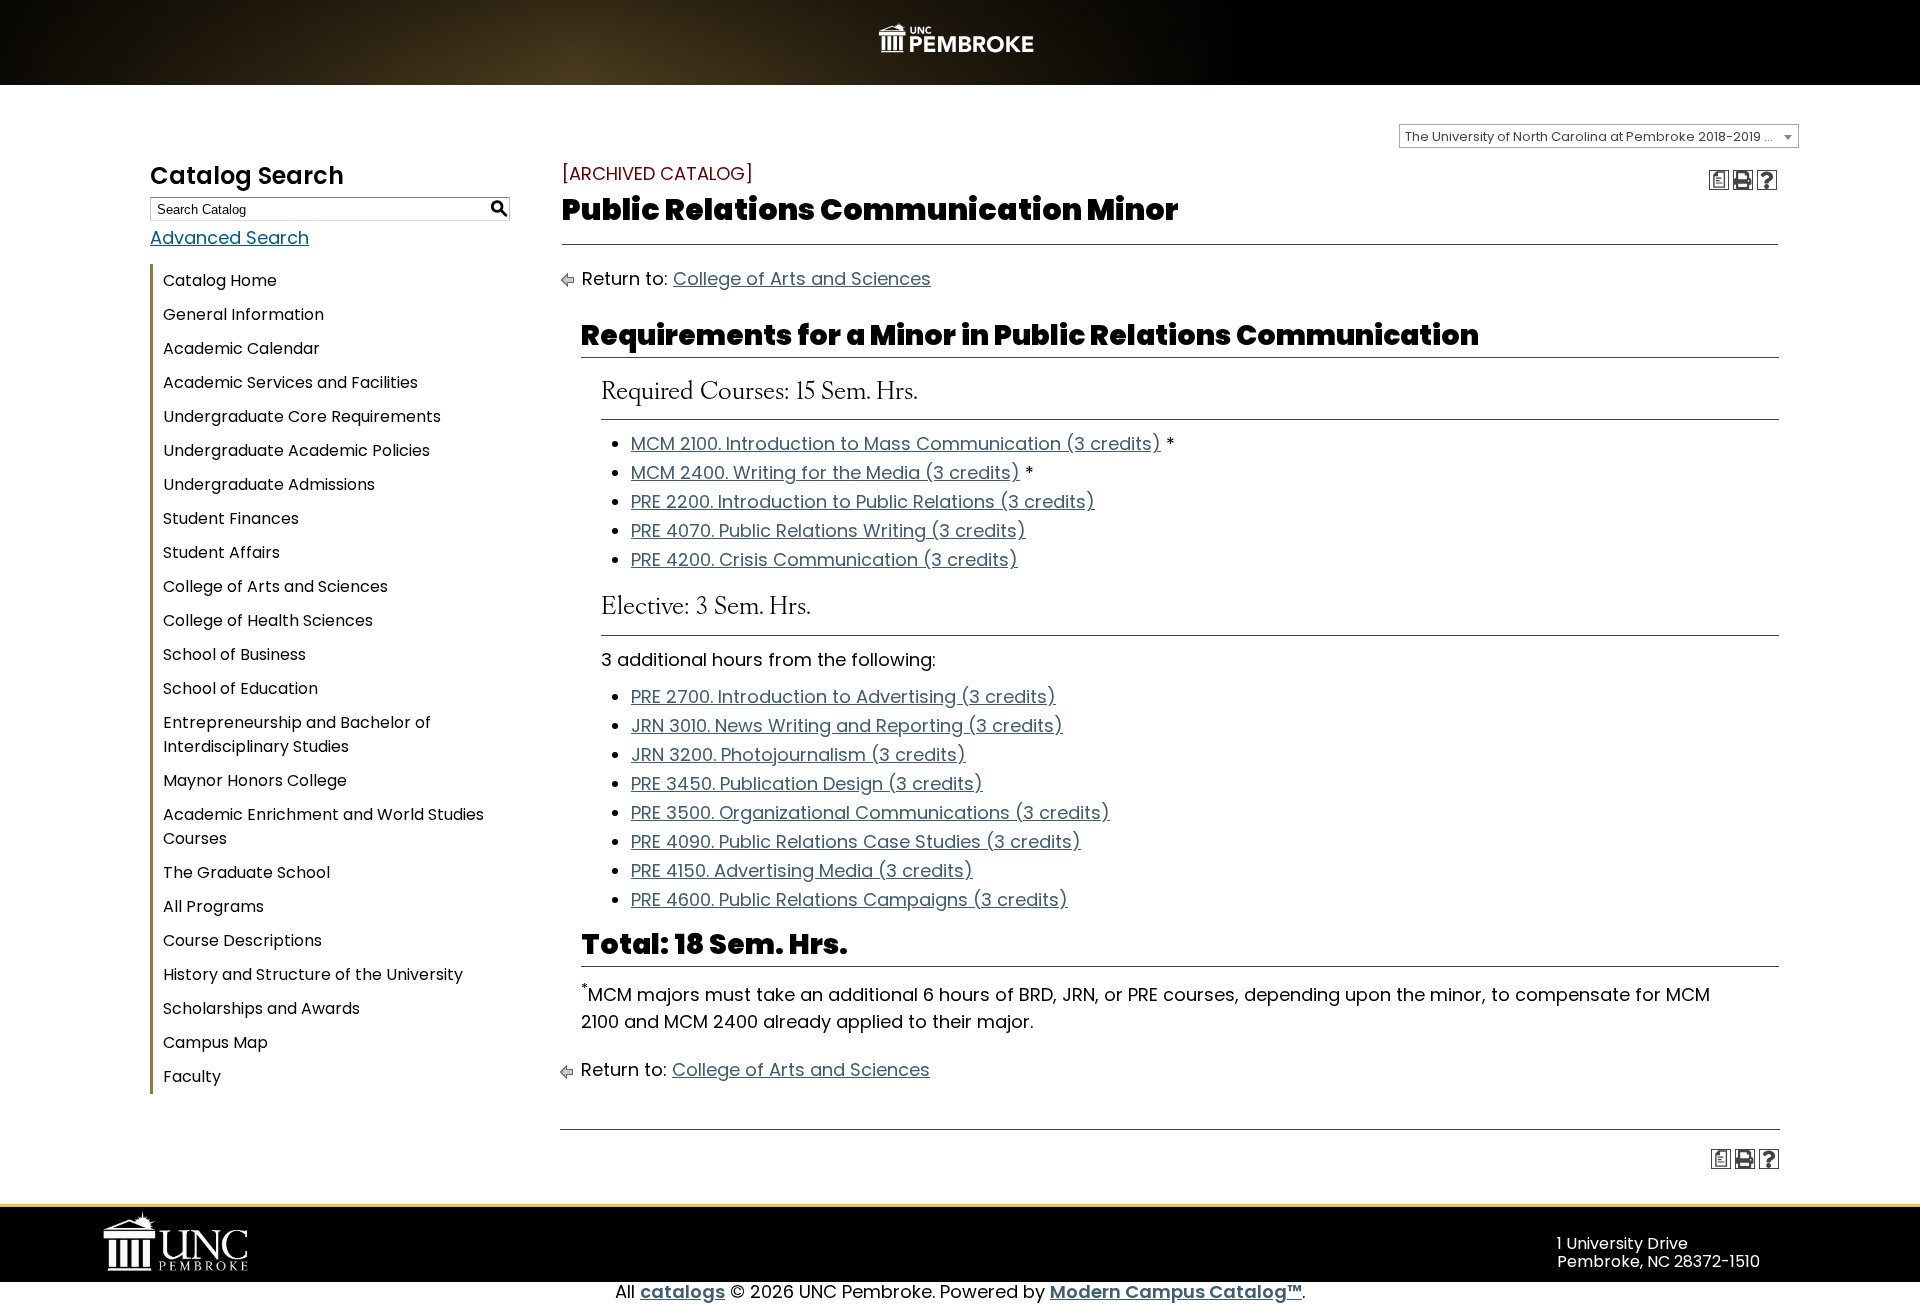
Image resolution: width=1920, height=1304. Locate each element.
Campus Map (215, 1042)
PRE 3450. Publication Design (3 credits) (807, 783)
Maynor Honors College (255, 780)
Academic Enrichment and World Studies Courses (323, 826)
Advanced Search (229, 237)
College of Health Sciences (268, 620)
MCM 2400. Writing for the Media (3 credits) (825, 472)
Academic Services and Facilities (290, 382)
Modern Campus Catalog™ (1176, 1291)
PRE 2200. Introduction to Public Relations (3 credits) (863, 501)
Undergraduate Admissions (269, 484)
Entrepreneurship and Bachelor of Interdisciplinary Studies (297, 734)
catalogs (682, 1291)
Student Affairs (221, 552)
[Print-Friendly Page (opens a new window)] (1743, 180)
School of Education (240, 688)
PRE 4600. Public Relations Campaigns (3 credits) (849, 899)
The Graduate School (246, 872)
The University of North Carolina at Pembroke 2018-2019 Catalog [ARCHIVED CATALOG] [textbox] (1601, 136)
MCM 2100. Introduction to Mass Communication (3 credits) (896, 443)
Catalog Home (220, 280)
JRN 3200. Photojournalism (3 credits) (798, 754)
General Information (243, 314)
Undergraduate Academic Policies (296, 450)
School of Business (234, 654)
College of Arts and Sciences (275, 586)
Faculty (192, 1076)
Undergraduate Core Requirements (302, 416)
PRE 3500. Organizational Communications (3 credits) (870, 812)
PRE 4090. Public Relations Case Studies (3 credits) (856, 841)
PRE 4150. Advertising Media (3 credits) (802, 870)
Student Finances (231, 518)
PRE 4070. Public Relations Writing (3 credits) (828, 530)
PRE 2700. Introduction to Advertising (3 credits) (843, 696)
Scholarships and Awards (261, 1008)
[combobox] (1599, 136)
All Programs (213, 906)
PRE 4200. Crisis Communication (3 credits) (824, 559)
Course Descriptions (242, 940)
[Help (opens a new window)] (1767, 180)
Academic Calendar (241, 348)
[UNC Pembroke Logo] (214, 1242)
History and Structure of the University (313, 974)
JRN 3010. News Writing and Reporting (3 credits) (847, 725)
